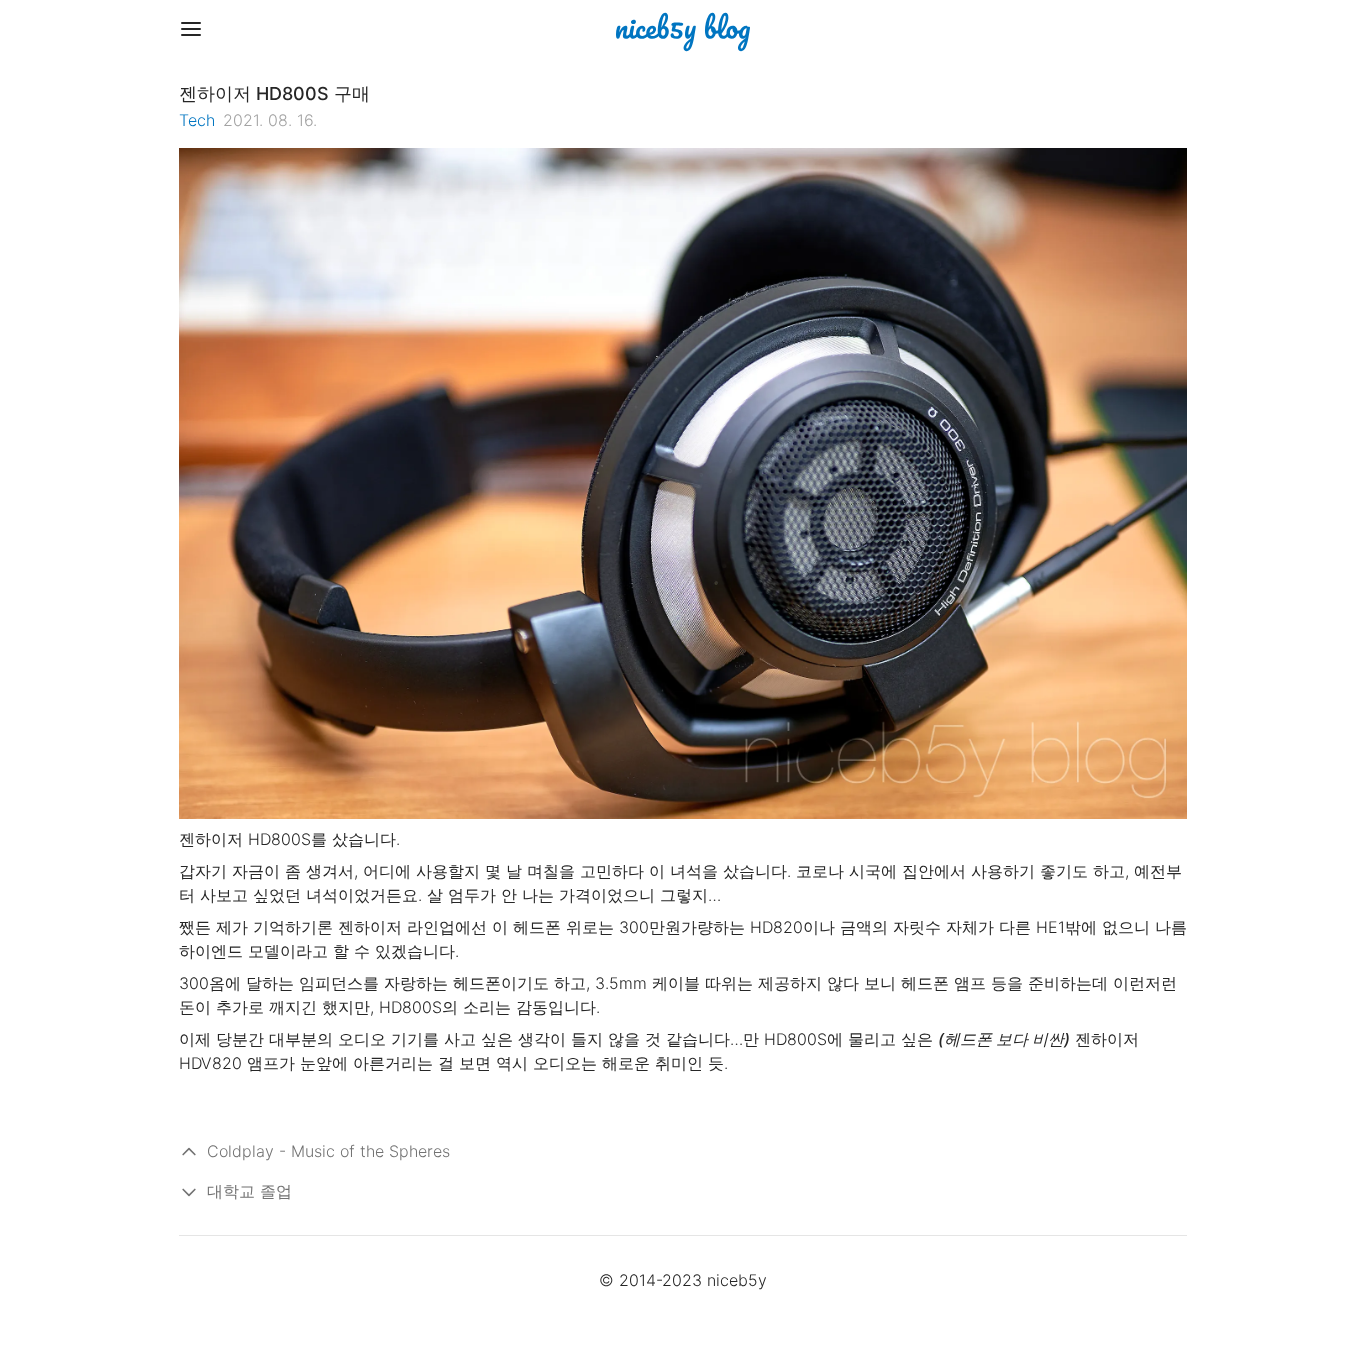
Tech (197, 120)
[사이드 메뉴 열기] (191, 29)
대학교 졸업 (249, 1191)
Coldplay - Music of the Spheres (328, 1151)
